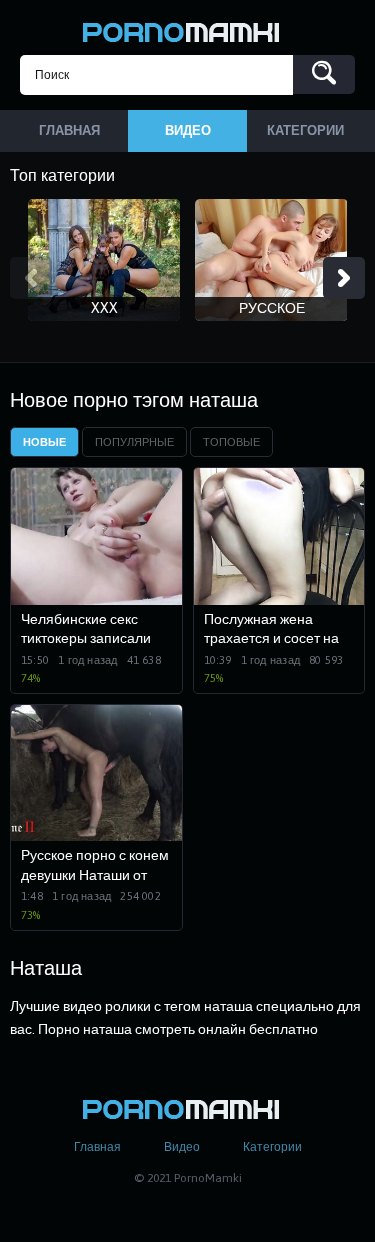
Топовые (231, 442)
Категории (272, 1147)
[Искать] (324, 74)
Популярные (134, 442)
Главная (97, 1147)
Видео (182, 1147)
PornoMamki (188, 30)
